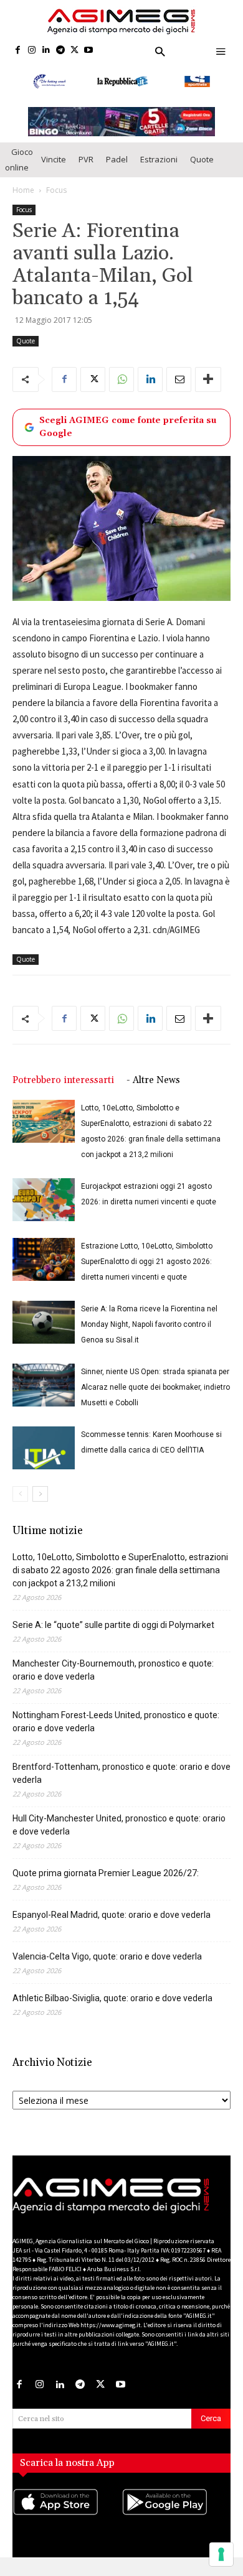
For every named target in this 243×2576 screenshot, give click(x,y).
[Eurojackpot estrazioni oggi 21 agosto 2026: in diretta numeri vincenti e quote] (44, 1204)
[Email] (179, 383)
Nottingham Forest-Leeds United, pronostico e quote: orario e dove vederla (116, 1726)
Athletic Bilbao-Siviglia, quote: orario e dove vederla (112, 2002)
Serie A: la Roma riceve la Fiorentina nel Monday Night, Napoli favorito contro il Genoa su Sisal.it (149, 1329)
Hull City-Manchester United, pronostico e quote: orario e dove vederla (119, 1829)
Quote (202, 163)
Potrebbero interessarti (63, 1085)
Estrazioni (159, 163)
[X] (74, 51)
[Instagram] (32, 51)
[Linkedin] (46, 51)
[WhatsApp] (121, 383)
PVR (86, 163)
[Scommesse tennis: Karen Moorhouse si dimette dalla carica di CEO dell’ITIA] (44, 1452)
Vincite (54, 163)
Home (23, 194)
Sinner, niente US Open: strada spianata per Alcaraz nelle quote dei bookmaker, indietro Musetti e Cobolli (155, 1392)
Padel (117, 163)
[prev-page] (20, 1498)
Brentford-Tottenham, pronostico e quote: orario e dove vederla (121, 1778)
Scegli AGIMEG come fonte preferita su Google (128, 431)
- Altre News (153, 1085)
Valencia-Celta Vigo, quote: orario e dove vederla (107, 1961)
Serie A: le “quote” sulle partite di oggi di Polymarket (113, 1629)
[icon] (67, 2518)
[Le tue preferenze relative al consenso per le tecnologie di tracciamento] (221, 2554)
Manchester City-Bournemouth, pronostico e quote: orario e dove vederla (113, 1674)
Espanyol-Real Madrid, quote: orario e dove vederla (112, 1919)
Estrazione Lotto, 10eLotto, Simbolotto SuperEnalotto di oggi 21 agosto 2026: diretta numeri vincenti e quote (147, 1266)
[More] (208, 383)
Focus (56, 194)
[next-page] (40, 1498)
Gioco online (19, 163)
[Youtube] (89, 51)
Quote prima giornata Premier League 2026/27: (106, 1877)
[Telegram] (60, 51)
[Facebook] (18, 51)
